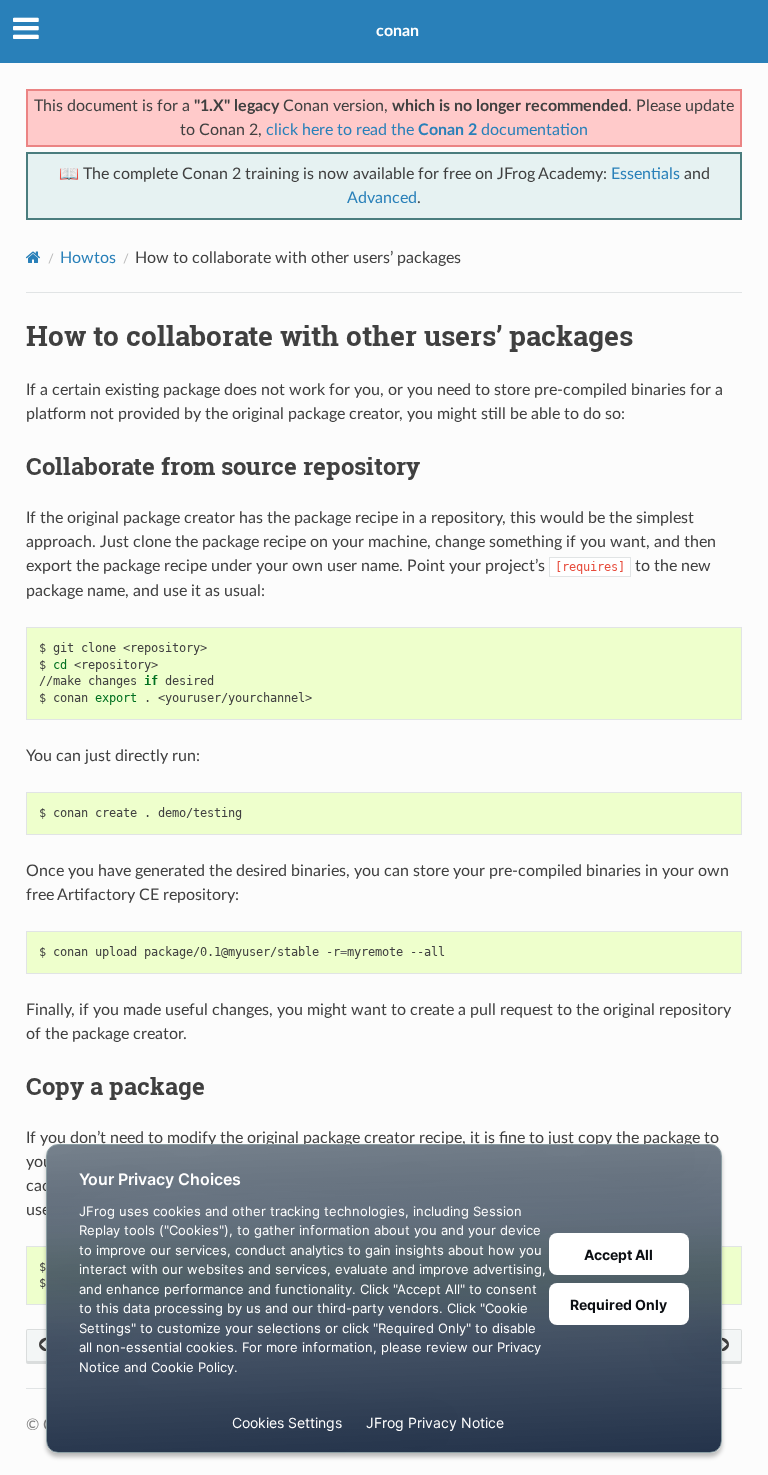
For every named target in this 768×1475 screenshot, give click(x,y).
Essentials (645, 174)
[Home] (33, 257)
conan (397, 31)
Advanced (382, 198)
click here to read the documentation (427, 130)
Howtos (88, 258)
